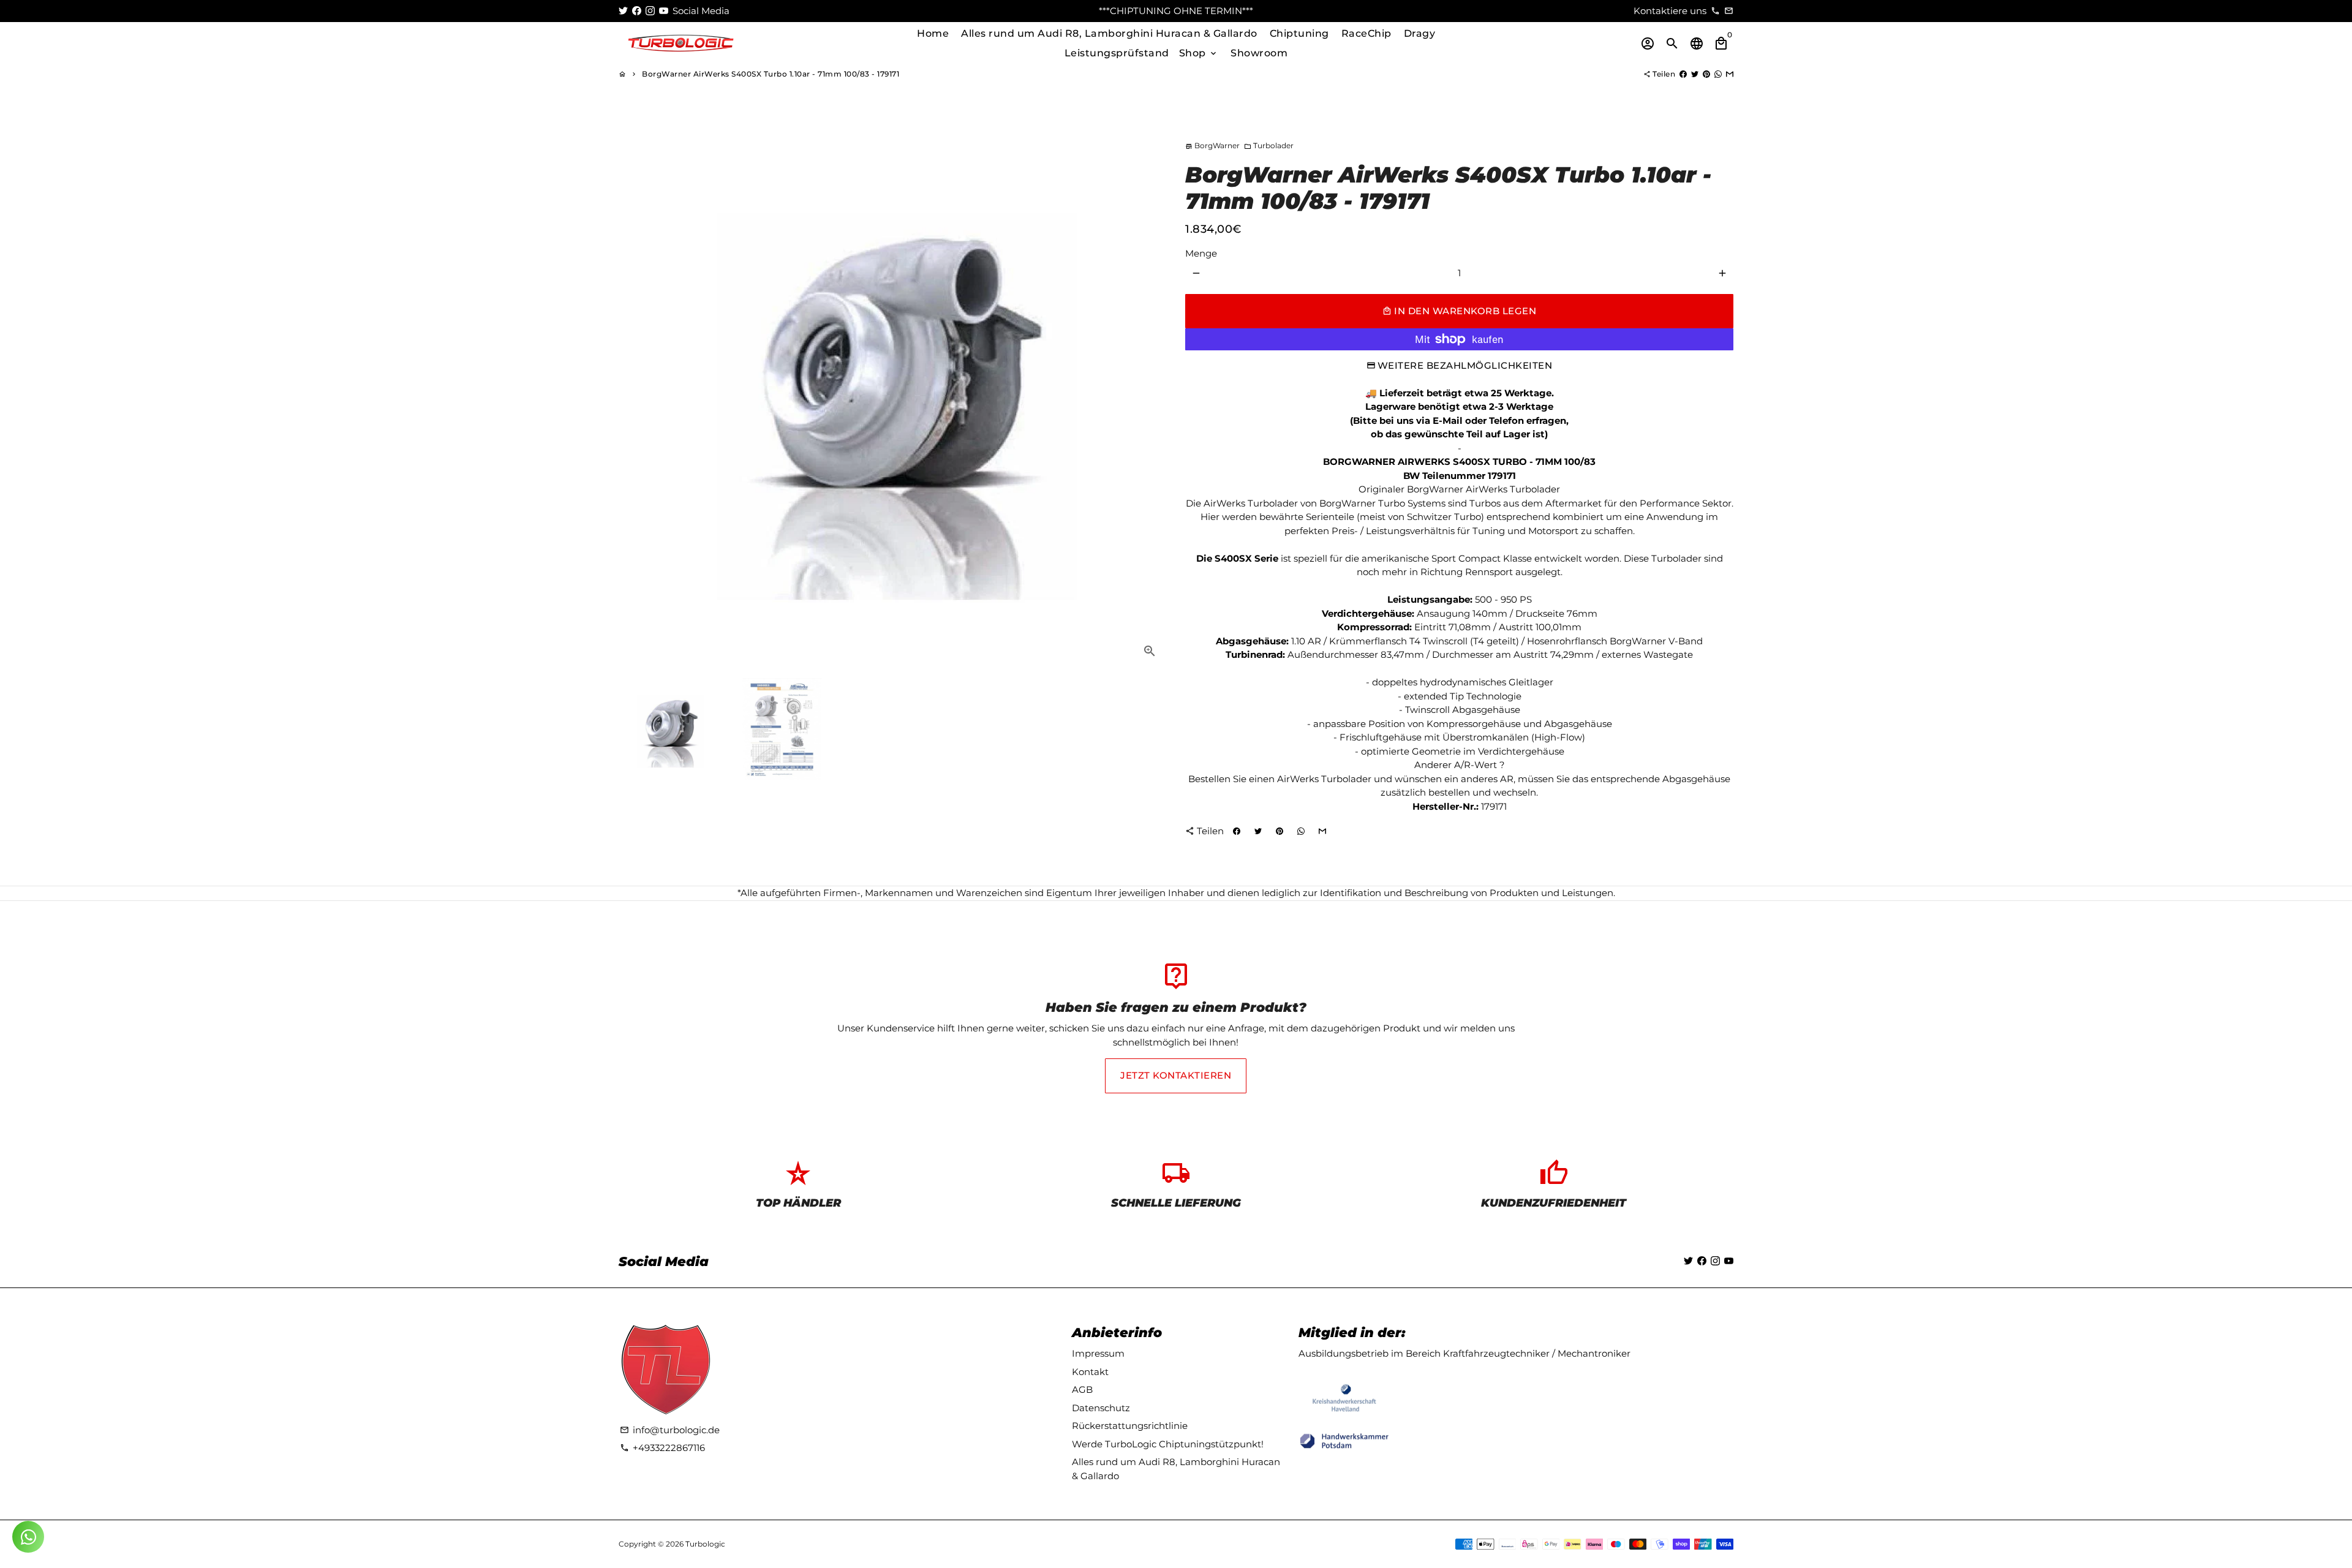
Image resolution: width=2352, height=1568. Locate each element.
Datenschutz (1101, 1408)
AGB (1082, 1389)
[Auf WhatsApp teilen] (1718, 74)
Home (933, 33)
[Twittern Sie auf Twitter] (1695, 74)
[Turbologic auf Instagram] (650, 11)
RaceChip (1366, 33)
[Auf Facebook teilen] (1683, 74)
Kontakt (1090, 1372)
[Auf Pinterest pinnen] (1706, 74)
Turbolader (1269, 145)
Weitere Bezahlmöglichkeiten (1465, 365)
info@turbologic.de (670, 1430)
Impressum (1098, 1353)
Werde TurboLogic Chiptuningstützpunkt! (1168, 1444)
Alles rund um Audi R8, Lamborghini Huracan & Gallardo (1109, 33)
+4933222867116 (662, 1448)
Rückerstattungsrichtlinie (1130, 1426)
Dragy (1420, 33)
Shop (1199, 53)
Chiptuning (1299, 33)
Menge (1201, 253)
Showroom (1259, 53)
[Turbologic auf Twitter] (623, 11)
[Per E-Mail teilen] (1730, 74)
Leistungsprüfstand (1117, 53)
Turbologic (705, 1544)
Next (1151, 394)
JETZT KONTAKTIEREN (1176, 1075)
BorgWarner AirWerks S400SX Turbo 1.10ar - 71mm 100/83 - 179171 (771, 74)
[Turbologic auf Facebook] (637, 11)
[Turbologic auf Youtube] (664, 11)
